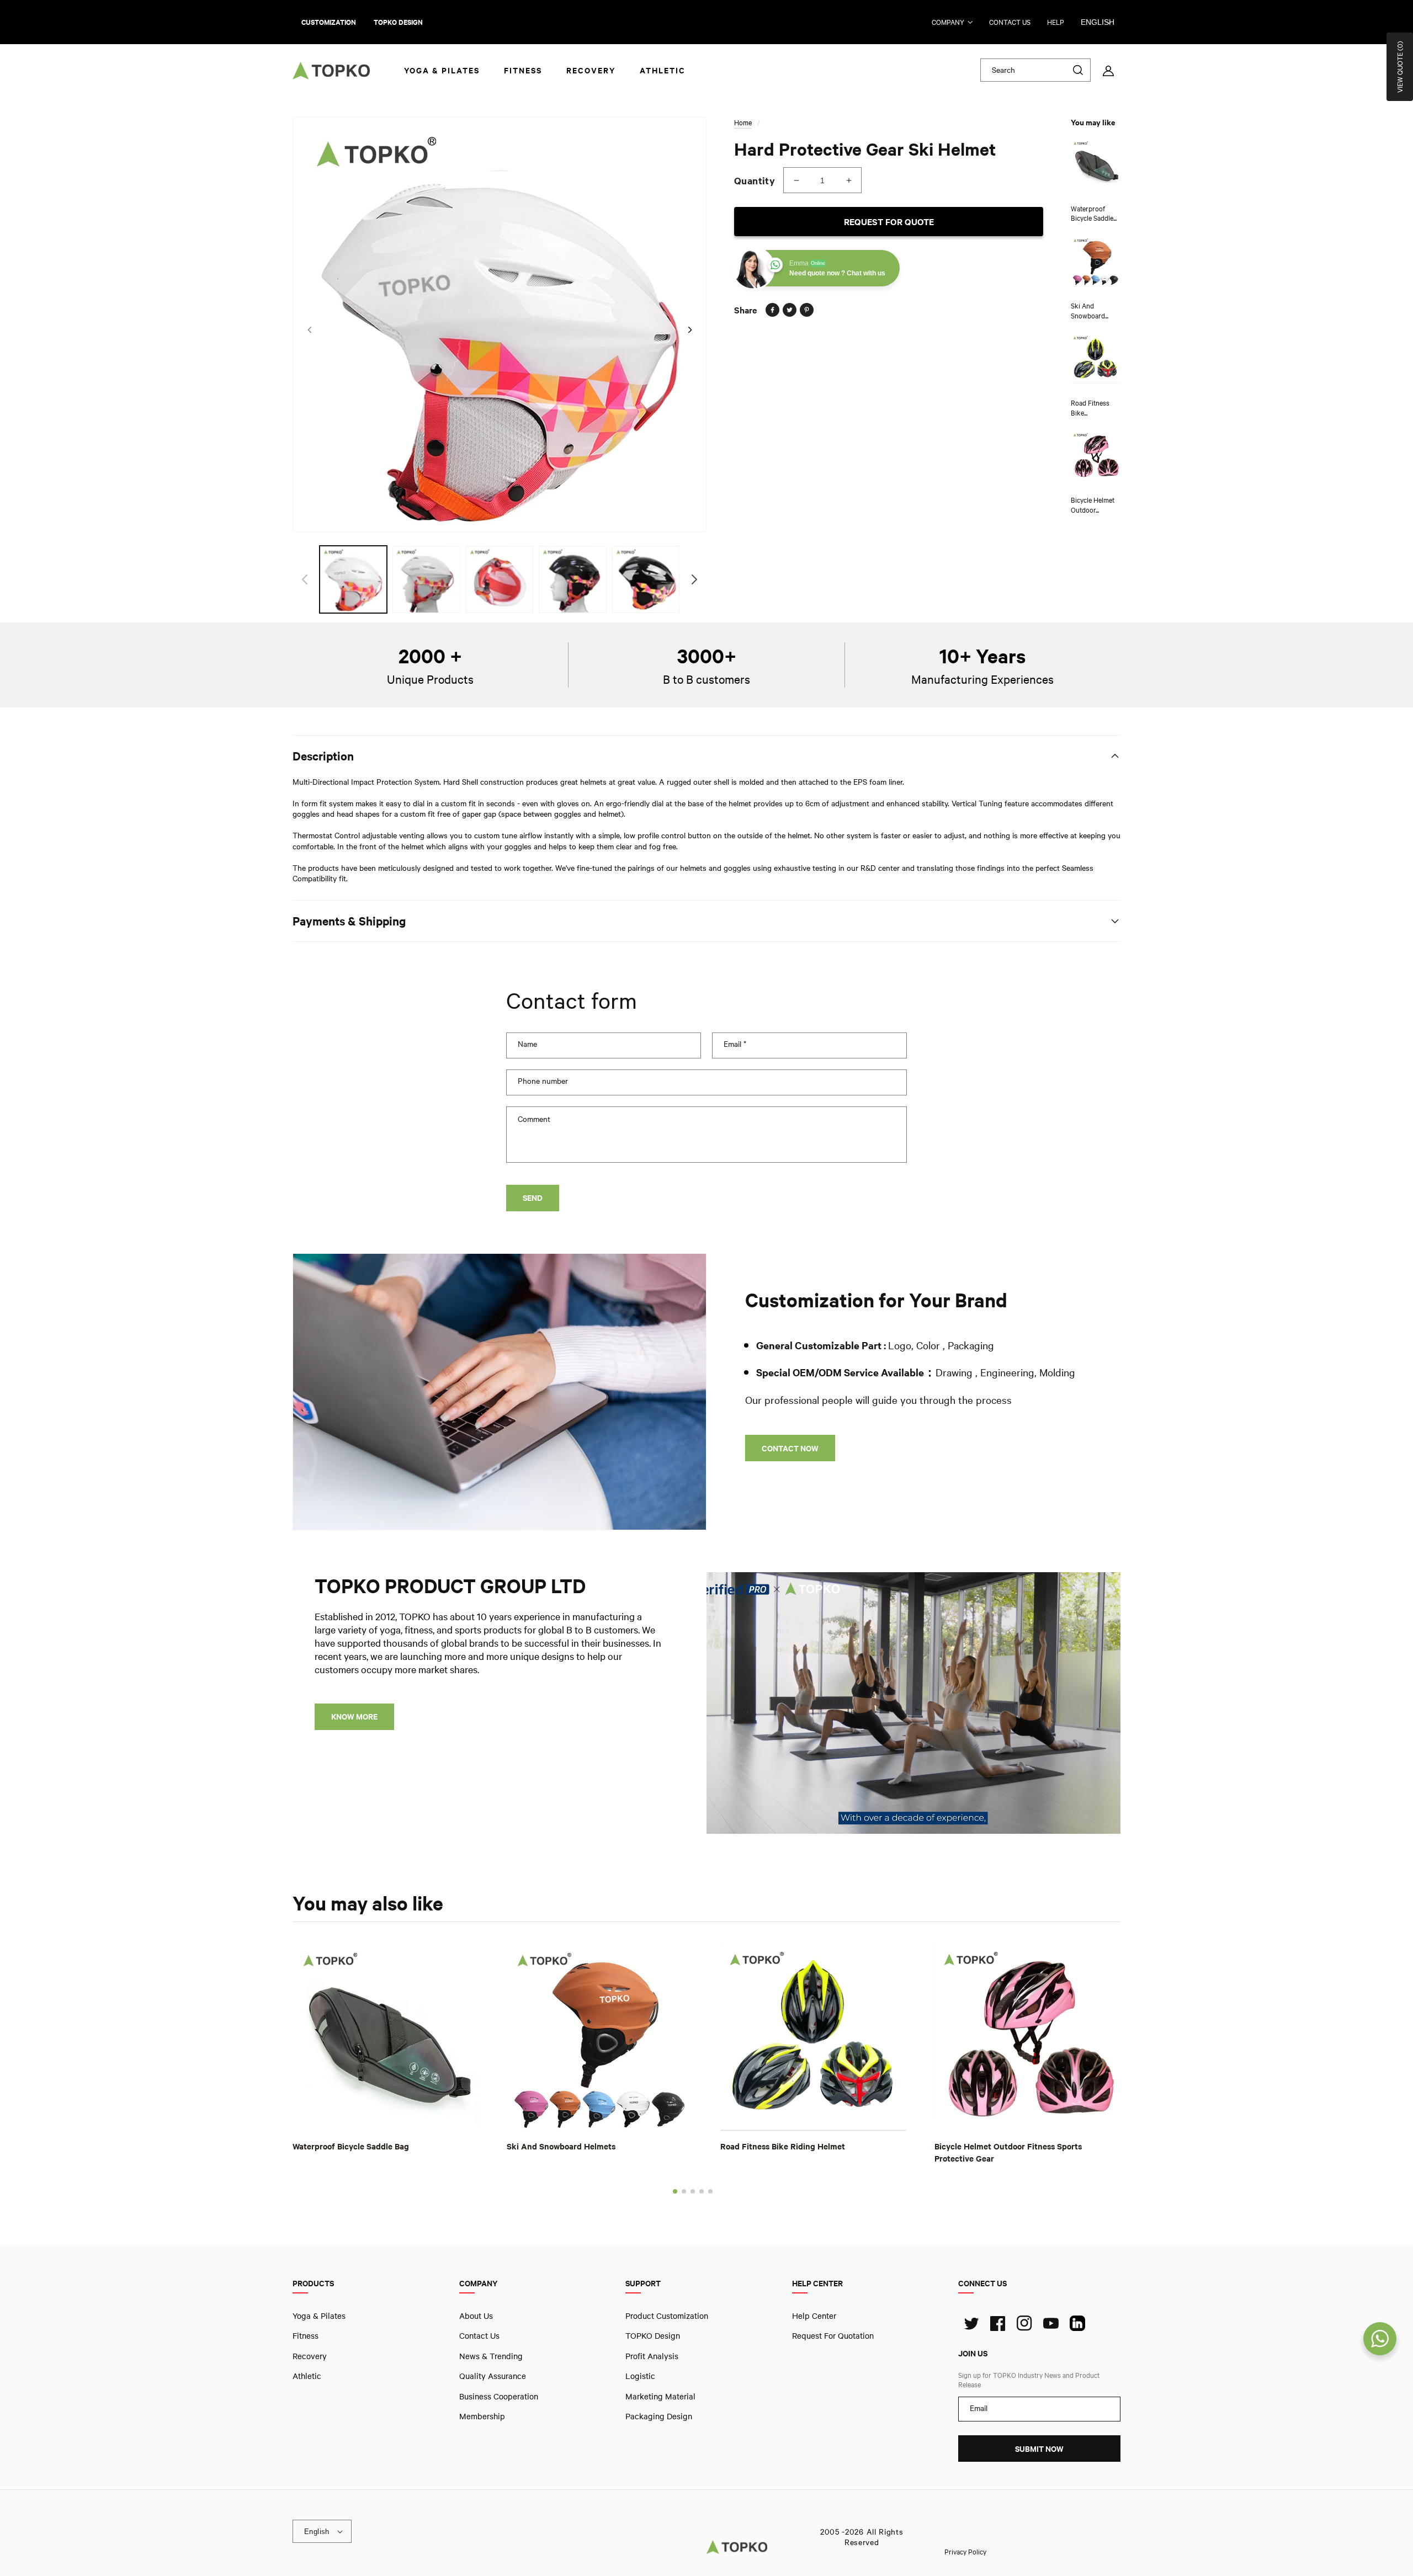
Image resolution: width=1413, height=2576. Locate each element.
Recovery (310, 2355)
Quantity (755, 180)
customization (329, 22)
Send (533, 1198)
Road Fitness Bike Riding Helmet (783, 2146)
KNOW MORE (354, 1717)
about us (476, 2316)
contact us (1010, 22)
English (1098, 22)
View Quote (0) (1400, 67)
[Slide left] (309, 330)
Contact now (790, 1448)
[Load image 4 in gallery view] (572, 579)
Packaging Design (659, 2416)
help (1056, 22)
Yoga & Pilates (319, 2316)
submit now (1039, 2449)
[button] (675, 2191)
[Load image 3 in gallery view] (500, 579)
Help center (814, 2316)
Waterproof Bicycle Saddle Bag (351, 2146)
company (948, 22)
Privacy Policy (965, 2551)
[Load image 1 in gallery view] (353, 579)
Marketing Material (660, 2396)
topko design (398, 22)
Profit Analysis (652, 2355)
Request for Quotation (833, 2335)
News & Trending (491, 2355)
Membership (482, 2416)
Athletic (307, 2376)
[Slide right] (690, 330)
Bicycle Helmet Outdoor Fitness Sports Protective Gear (1008, 2152)
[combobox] (1035, 70)
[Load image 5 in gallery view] (646, 579)
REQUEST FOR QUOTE (889, 222)
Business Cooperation (499, 2396)
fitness (306, 2335)
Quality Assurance (493, 2376)
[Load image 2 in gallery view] (426, 579)
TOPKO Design (653, 2335)
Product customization (667, 2316)
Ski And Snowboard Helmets (561, 2146)
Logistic (640, 2376)
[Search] (1078, 70)
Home (743, 123)
